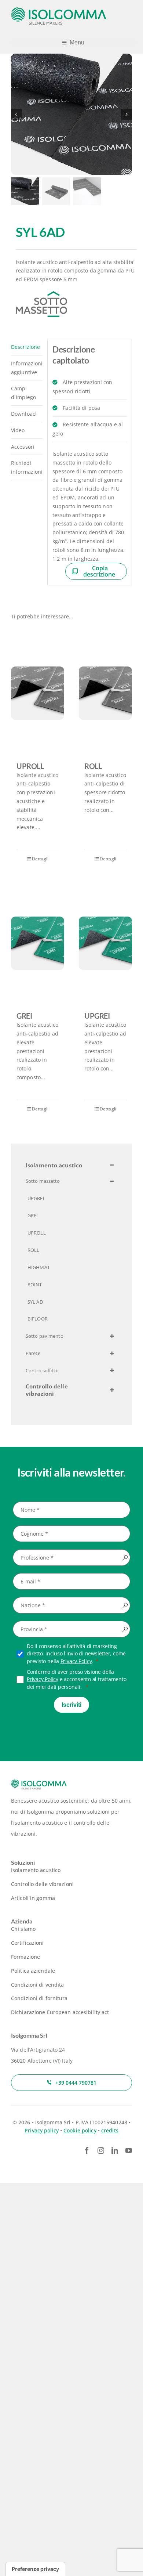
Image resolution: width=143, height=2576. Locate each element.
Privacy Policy (76, 1661)
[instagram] (101, 2150)
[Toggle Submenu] (112, 1166)
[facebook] (87, 2150)
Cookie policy (80, 2130)
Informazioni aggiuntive (27, 368)
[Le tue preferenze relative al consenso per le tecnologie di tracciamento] (35, 2569)
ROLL (93, 766)
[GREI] (38, 943)
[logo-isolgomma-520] (59, 10)
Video (18, 430)
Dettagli (40, 859)
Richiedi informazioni (27, 467)
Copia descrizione (99, 571)
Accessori (23, 447)
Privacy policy (42, 2130)
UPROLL (30, 766)
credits (110, 2130)
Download (23, 414)
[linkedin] (115, 2150)
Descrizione (25, 347)
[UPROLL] (38, 693)
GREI (24, 1016)
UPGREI (97, 1016)
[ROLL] (105, 693)
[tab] (27, 347)
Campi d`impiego (23, 393)
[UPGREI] (105, 943)
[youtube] (129, 2150)
